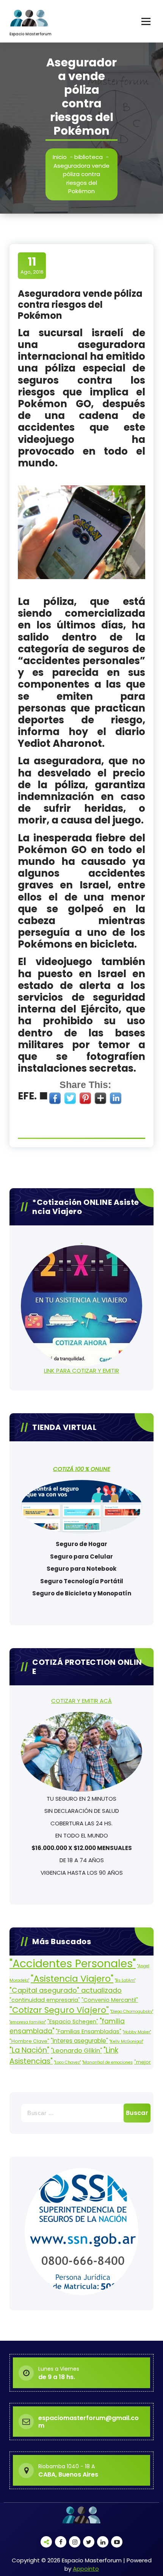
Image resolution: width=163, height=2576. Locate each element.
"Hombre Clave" (29, 2041)
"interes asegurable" (79, 2041)
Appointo (86, 2569)
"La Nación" (29, 2050)
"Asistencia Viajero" (72, 1978)
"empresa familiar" (28, 2022)
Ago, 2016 (32, 265)
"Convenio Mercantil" (110, 2000)
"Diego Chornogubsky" (132, 2012)
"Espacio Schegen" (73, 2022)
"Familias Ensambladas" (89, 2031)
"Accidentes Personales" (73, 1963)
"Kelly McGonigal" (126, 2041)
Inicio (60, 157)
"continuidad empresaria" (45, 2000)
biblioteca (89, 157)
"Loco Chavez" (67, 2062)
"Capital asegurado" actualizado (66, 1990)
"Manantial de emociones (107, 2062)
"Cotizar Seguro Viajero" (59, 2010)
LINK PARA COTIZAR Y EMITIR (81, 1371)
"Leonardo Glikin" (76, 2051)
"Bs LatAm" (125, 1980)
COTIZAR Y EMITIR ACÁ (81, 1701)
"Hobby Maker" (137, 2032)
